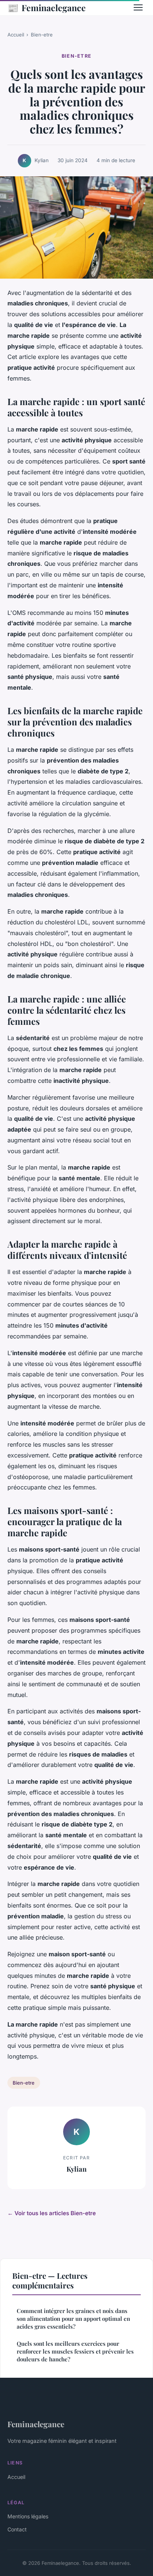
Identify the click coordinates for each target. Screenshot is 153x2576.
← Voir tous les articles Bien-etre (52, 2213)
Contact (17, 2529)
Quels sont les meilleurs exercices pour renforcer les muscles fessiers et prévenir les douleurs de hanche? (75, 2352)
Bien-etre (42, 35)
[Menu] (138, 7)
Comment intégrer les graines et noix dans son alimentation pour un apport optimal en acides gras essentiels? (73, 2319)
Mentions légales (28, 2516)
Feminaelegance (47, 7)
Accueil (16, 35)
